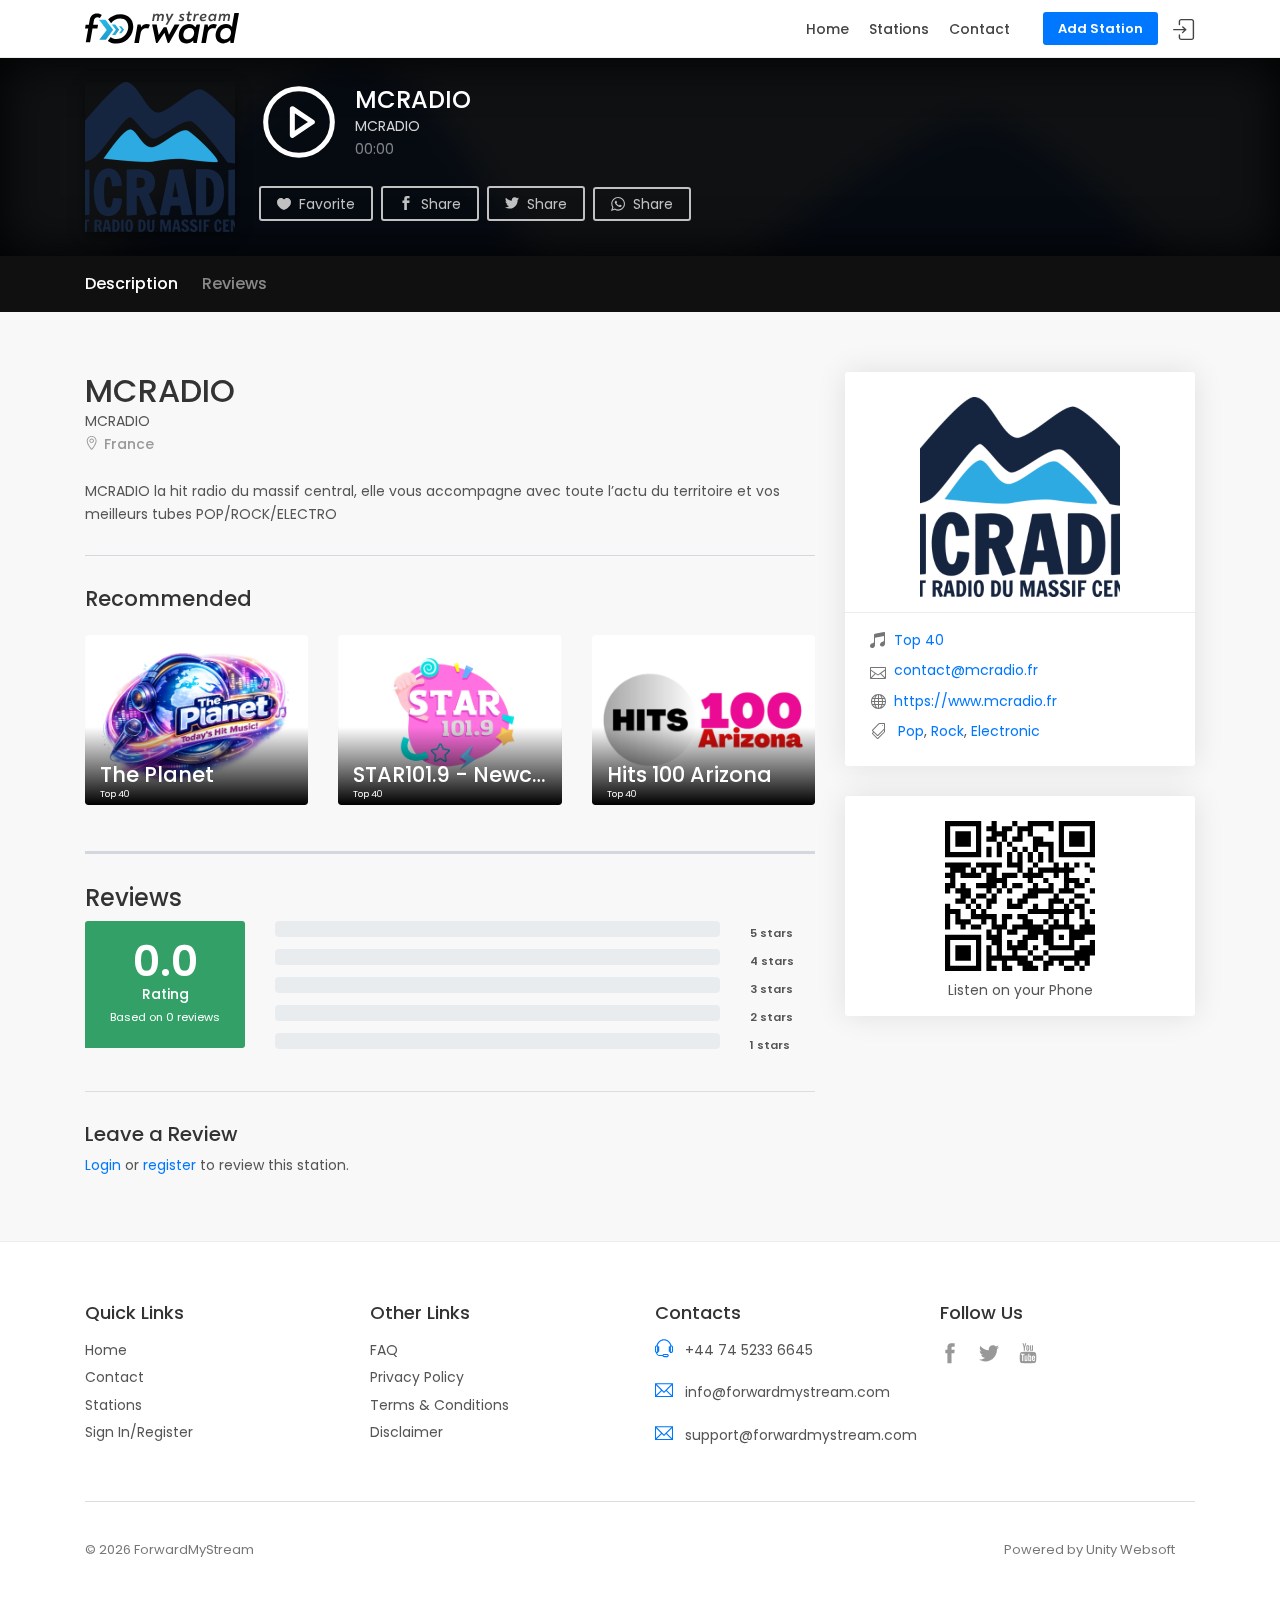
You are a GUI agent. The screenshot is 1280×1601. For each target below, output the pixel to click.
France (129, 443)
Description (131, 283)
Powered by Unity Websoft (1089, 1549)
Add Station (1100, 28)
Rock (947, 731)
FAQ (384, 1350)
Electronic (1005, 731)
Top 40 (919, 640)
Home (827, 29)
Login (103, 1165)
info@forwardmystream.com (787, 1392)
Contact (979, 29)
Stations (899, 29)
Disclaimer (406, 1432)
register (169, 1165)
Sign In (1184, 29)
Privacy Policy (417, 1377)
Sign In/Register (139, 1432)
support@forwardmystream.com (801, 1435)
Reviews (234, 283)
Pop (911, 731)
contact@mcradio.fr (966, 670)
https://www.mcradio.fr (975, 701)
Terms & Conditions (439, 1405)
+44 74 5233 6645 (749, 1350)
